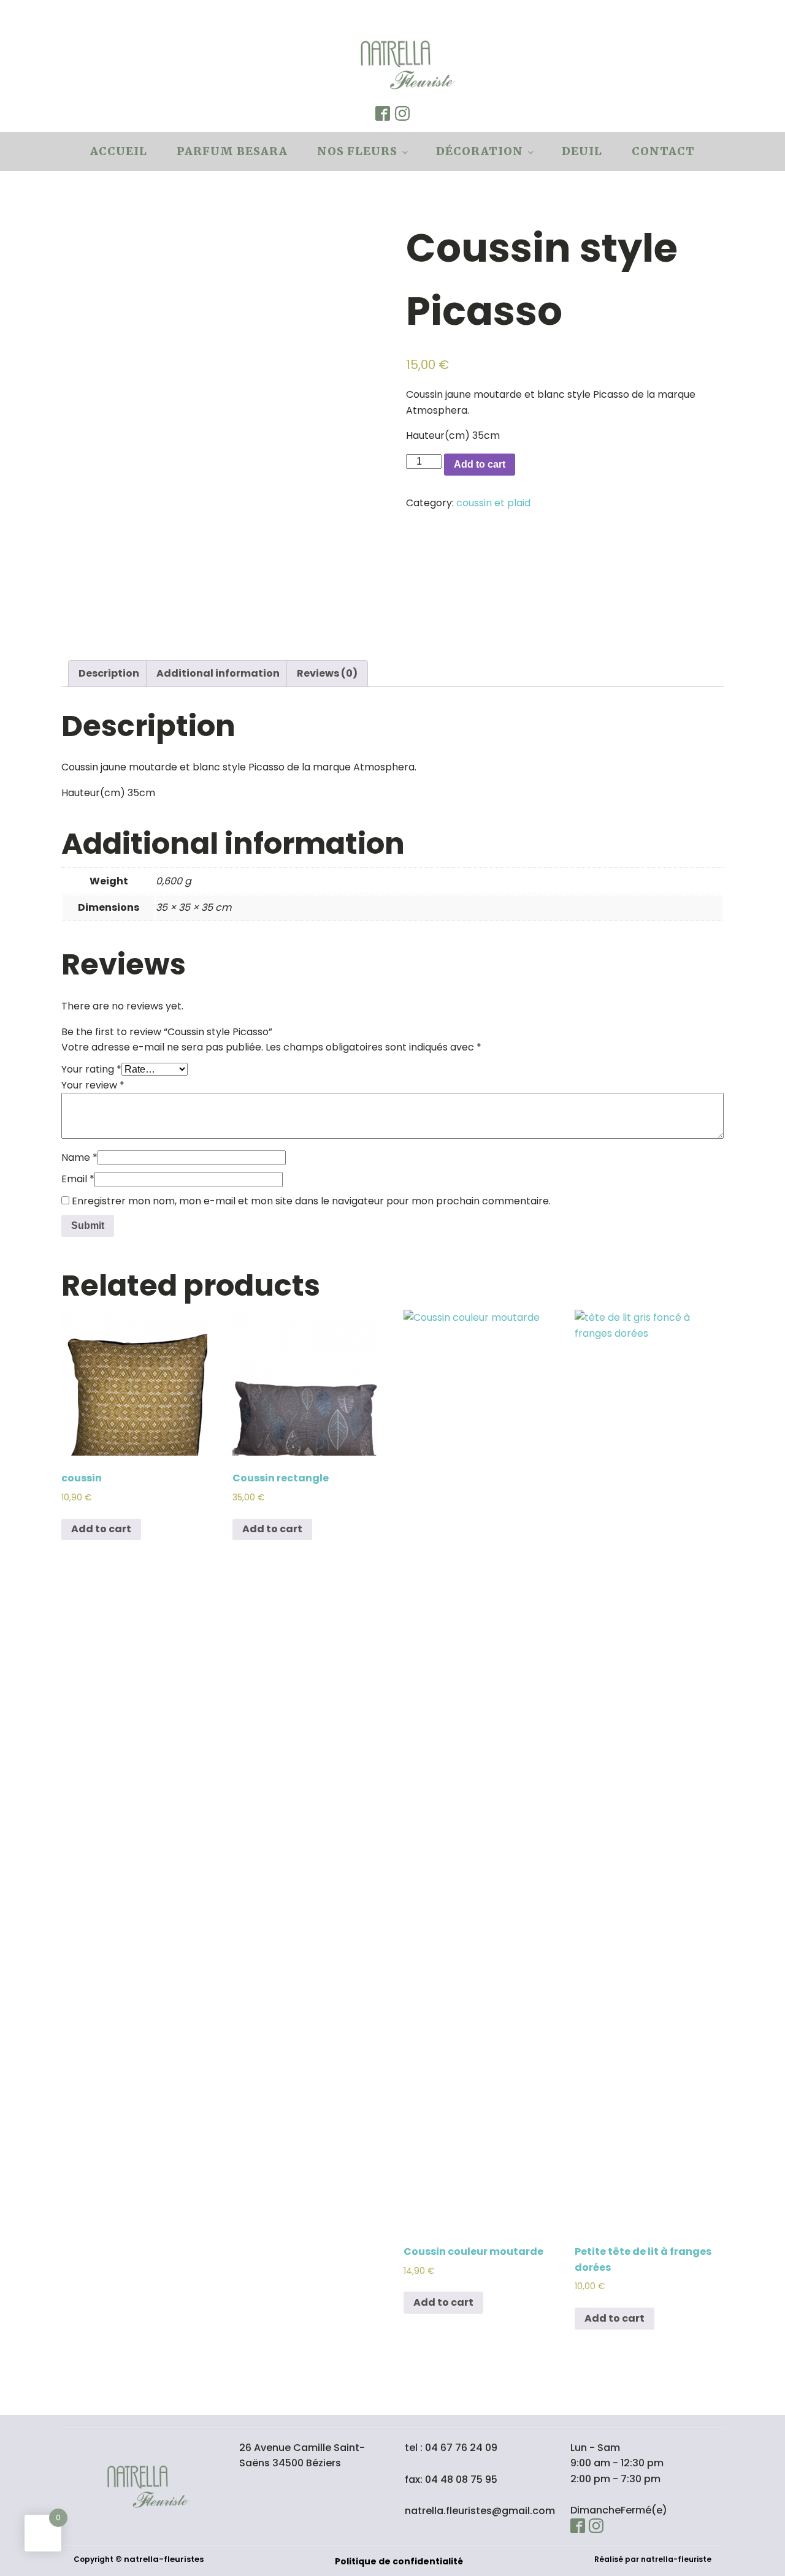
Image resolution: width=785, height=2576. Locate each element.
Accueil (119, 151)
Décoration (480, 151)
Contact (663, 151)
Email (78, 1179)
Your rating (91, 1069)
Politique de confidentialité (399, 2561)
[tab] (109, 674)
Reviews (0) (327, 673)
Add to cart (480, 464)
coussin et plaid (493, 503)
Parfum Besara (232, 151)
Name (79, 1157)
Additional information (218, 673)
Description (109, 673)
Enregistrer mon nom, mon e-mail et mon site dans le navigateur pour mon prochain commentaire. (311, 1201)
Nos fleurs (357, 151)
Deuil (582, 151)
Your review (93, 1085)
